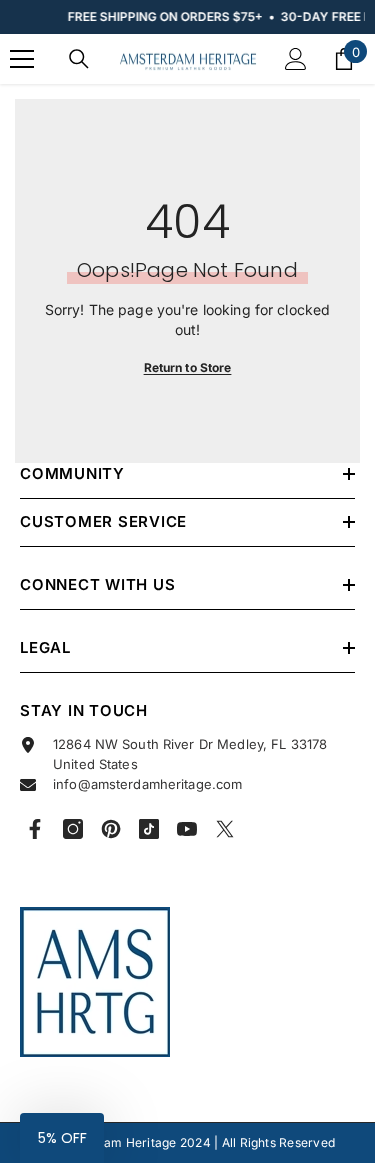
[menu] (22, 59)
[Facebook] (35, 829)
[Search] (79, 59)
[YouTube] (187, 829)
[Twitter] (225, 829)
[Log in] (296, 59)
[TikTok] (149, 829)
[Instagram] (73, 829)
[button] (62, 1138)
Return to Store (188, 367)
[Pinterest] (111, 829)
